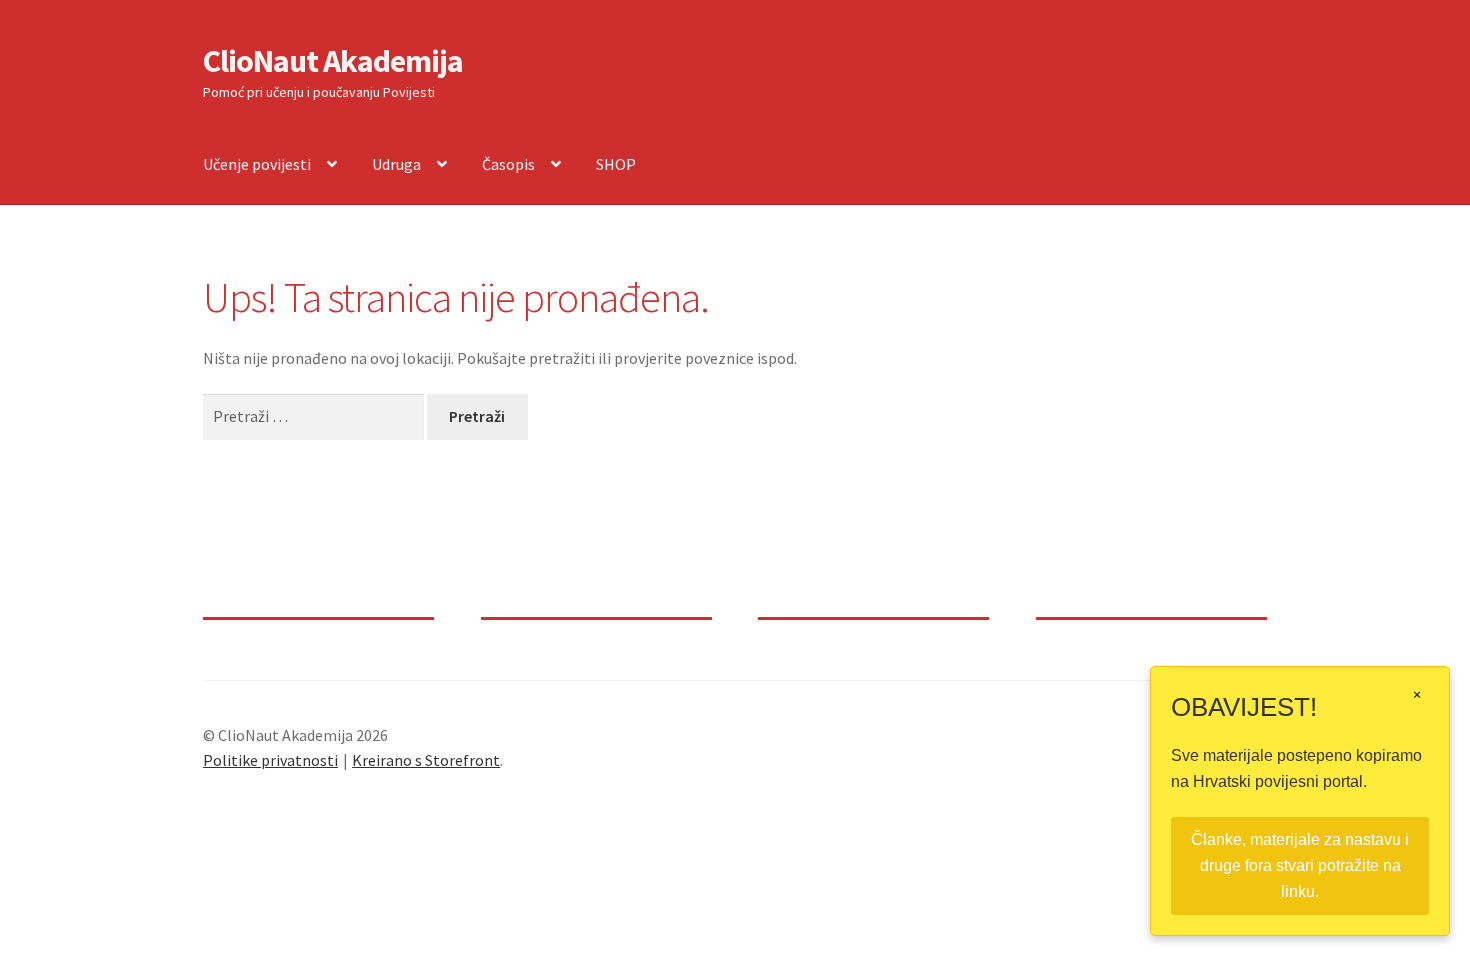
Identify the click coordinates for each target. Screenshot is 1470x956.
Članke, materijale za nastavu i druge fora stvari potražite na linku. (1300, 865)
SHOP (616, 164)
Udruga (396, 164)
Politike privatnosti (270, 760)
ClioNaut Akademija (333, 61)
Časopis (508, 164)
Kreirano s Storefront (426, 760)
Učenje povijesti (257, 164)
